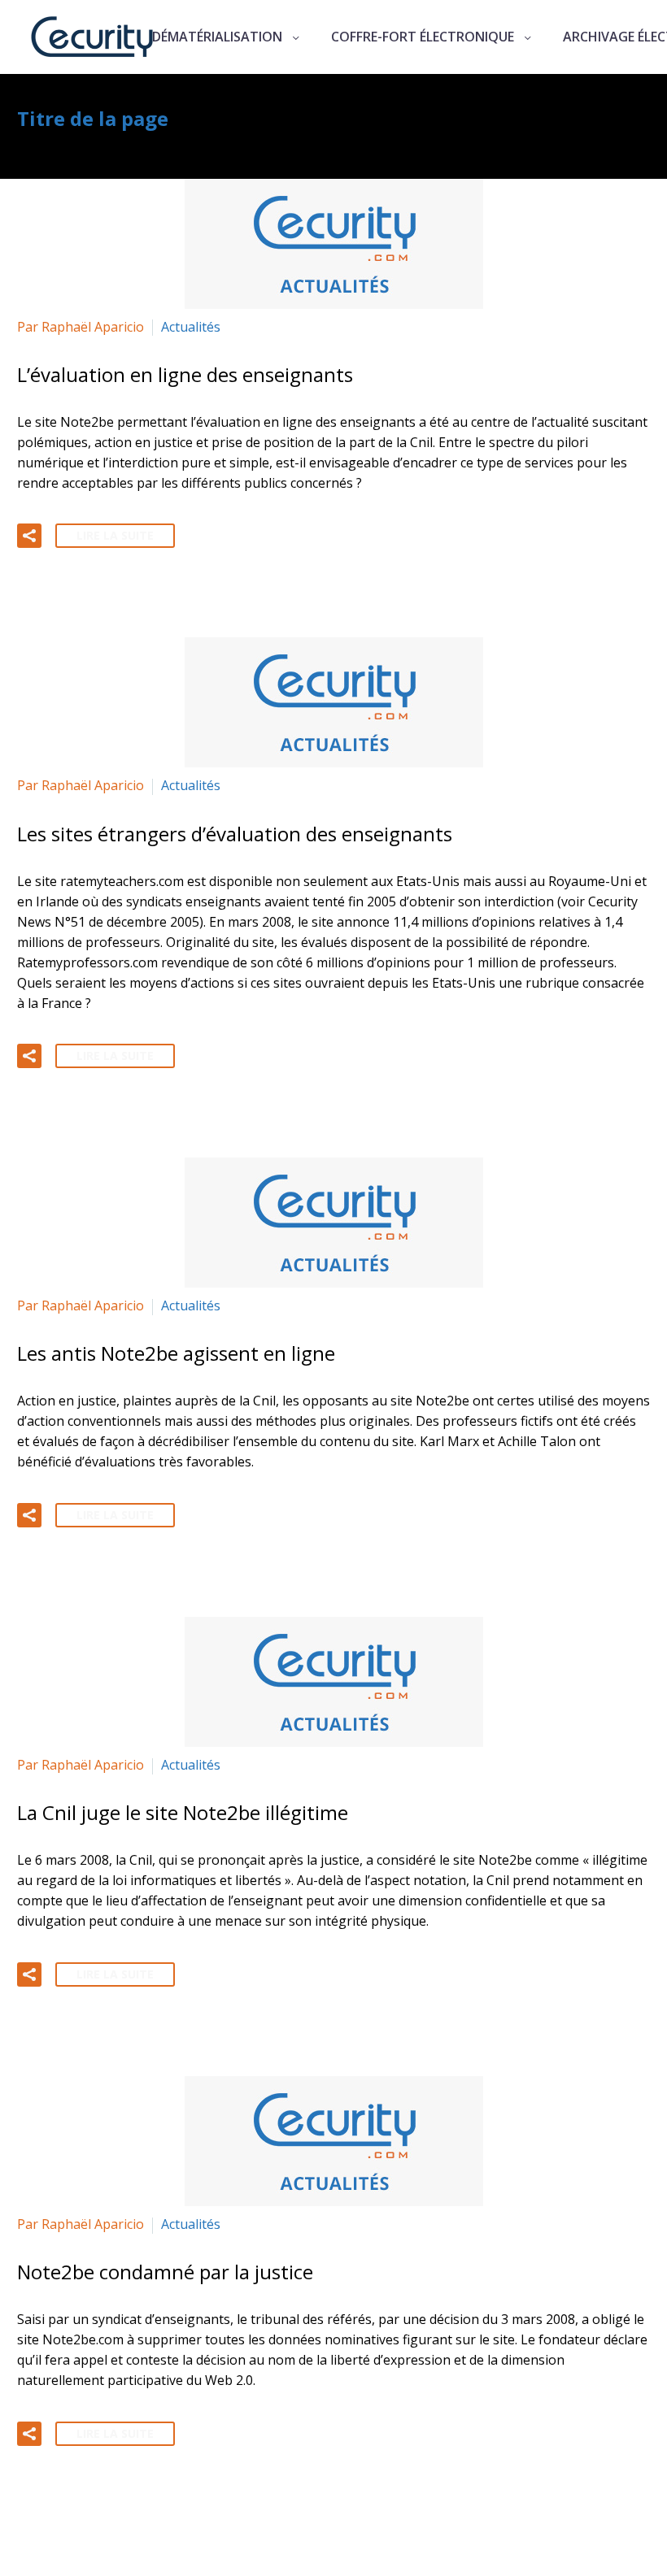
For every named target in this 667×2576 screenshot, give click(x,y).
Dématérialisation (217, 37)
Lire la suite (115, 535)
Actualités (191, 327)
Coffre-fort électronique (423, 37)
